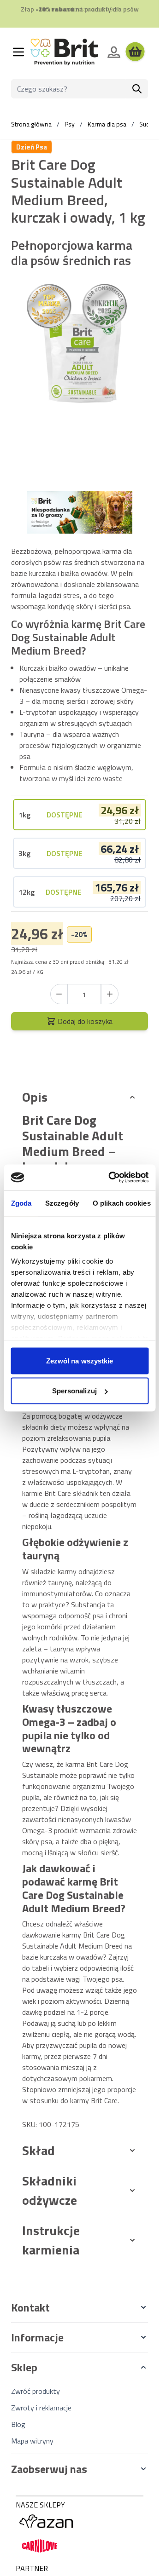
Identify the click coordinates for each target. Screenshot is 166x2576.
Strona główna (31, 124)
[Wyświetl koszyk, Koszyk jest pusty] (135, 52)
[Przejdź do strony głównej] (64, 52)
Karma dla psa (107, 124)
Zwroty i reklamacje (41, 2408)
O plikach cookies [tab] (121, 1203)
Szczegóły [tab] (62, 1203)
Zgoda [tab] (21, 1203)
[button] (80, 2307)
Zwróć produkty (36, 2391)
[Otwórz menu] (18, 52)
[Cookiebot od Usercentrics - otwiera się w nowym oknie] (111, 1178)
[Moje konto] (114, 52)
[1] (110, 994)
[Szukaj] (137, 89)
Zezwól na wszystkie (80, 1360)
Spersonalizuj (74, 1391)
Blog (18, 2424)
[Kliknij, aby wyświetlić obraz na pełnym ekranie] (80, 359)
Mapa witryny (32, 2441)
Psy (70, 124)
